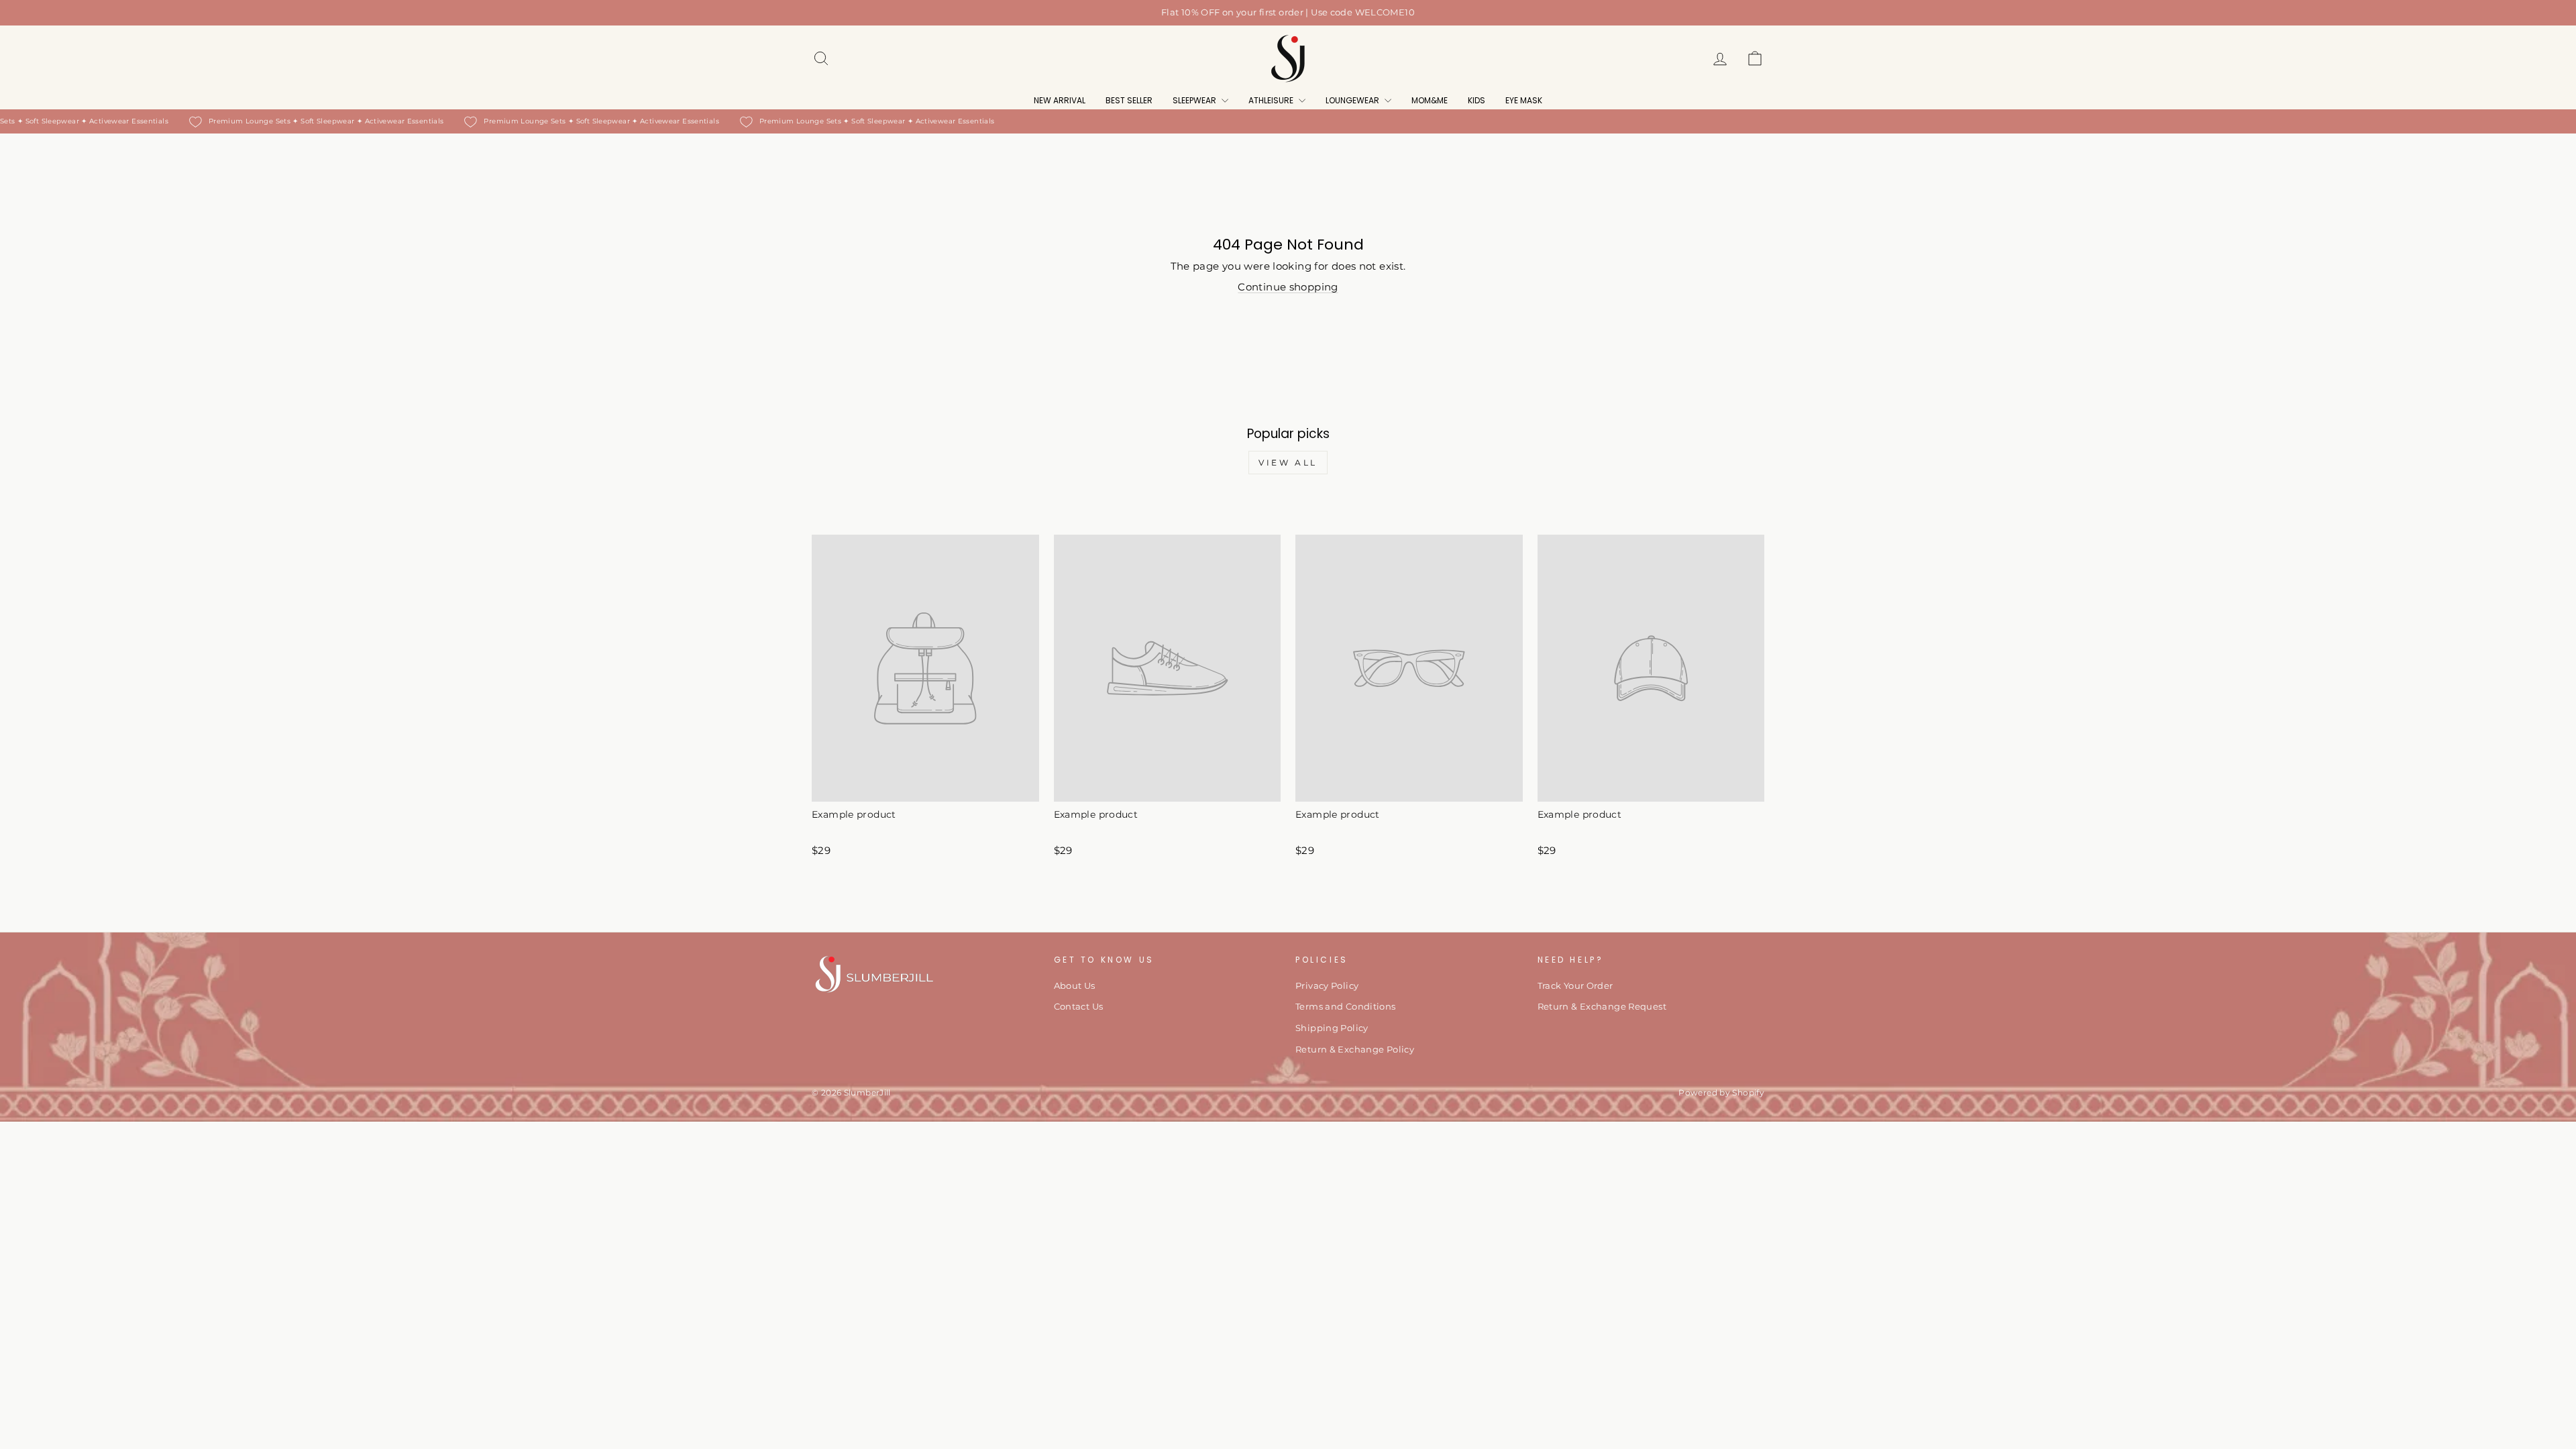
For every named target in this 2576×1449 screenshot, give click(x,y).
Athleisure (1272, 100)
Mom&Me (1430, 100)
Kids (1477, 100)
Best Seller (1129, 100)
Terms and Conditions (1346, 1007)
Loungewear (1353, 100)
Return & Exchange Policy (1355, 1050)
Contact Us (1079, 1007)
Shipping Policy (1332, 1028)
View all (1288, 463)
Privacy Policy (1327, 986)
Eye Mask (1524, 100)
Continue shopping (1288, 287)
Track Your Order (1575, 986)
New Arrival (1060, 100)
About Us (1075, 986)
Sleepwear (1195, 100)
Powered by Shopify (1721, 1092)
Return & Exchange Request (1602, 1007)
